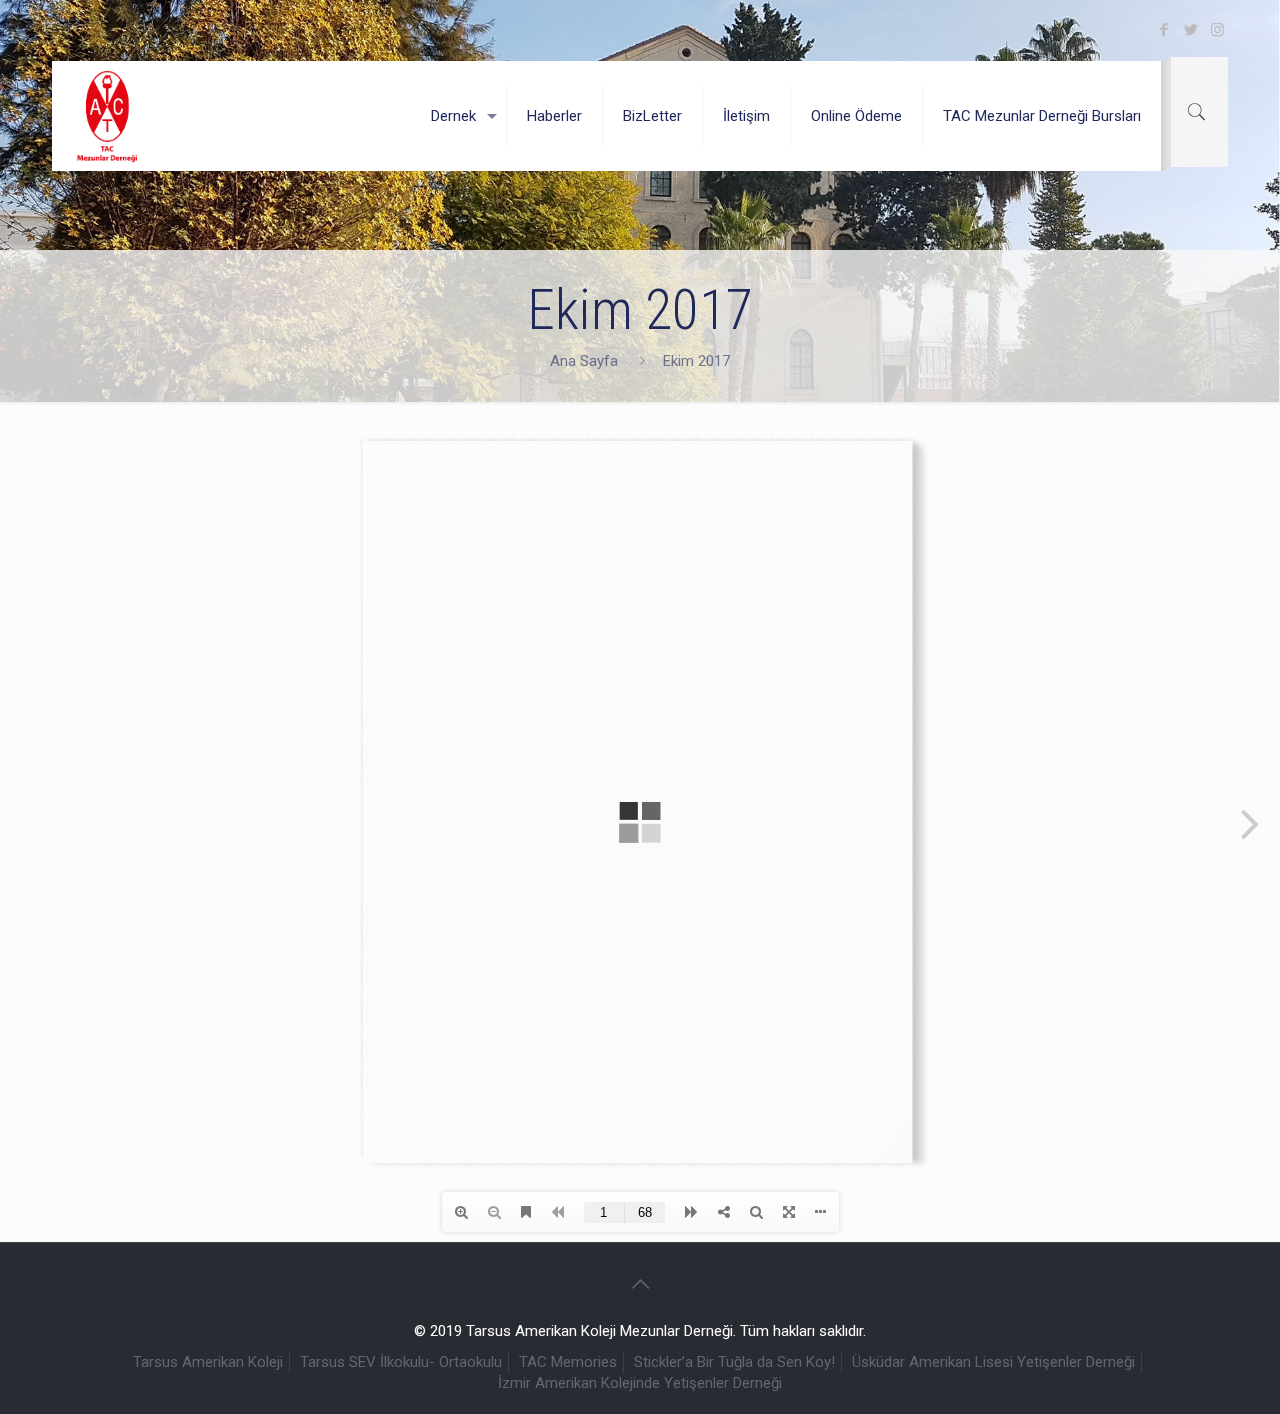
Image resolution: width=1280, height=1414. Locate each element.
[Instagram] (1217, 30)
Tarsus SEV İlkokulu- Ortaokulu (401, 1362)
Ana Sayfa (584, 361)
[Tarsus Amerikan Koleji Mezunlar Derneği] (108, 116)
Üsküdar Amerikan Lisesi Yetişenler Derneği (993, 1362)
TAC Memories (568, 1362)
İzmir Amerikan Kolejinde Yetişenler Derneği (640, 1383)
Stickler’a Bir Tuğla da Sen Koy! (734, 1362)
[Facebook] (1163, 30)
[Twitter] (1190, 30)
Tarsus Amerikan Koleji (208, 1362)
